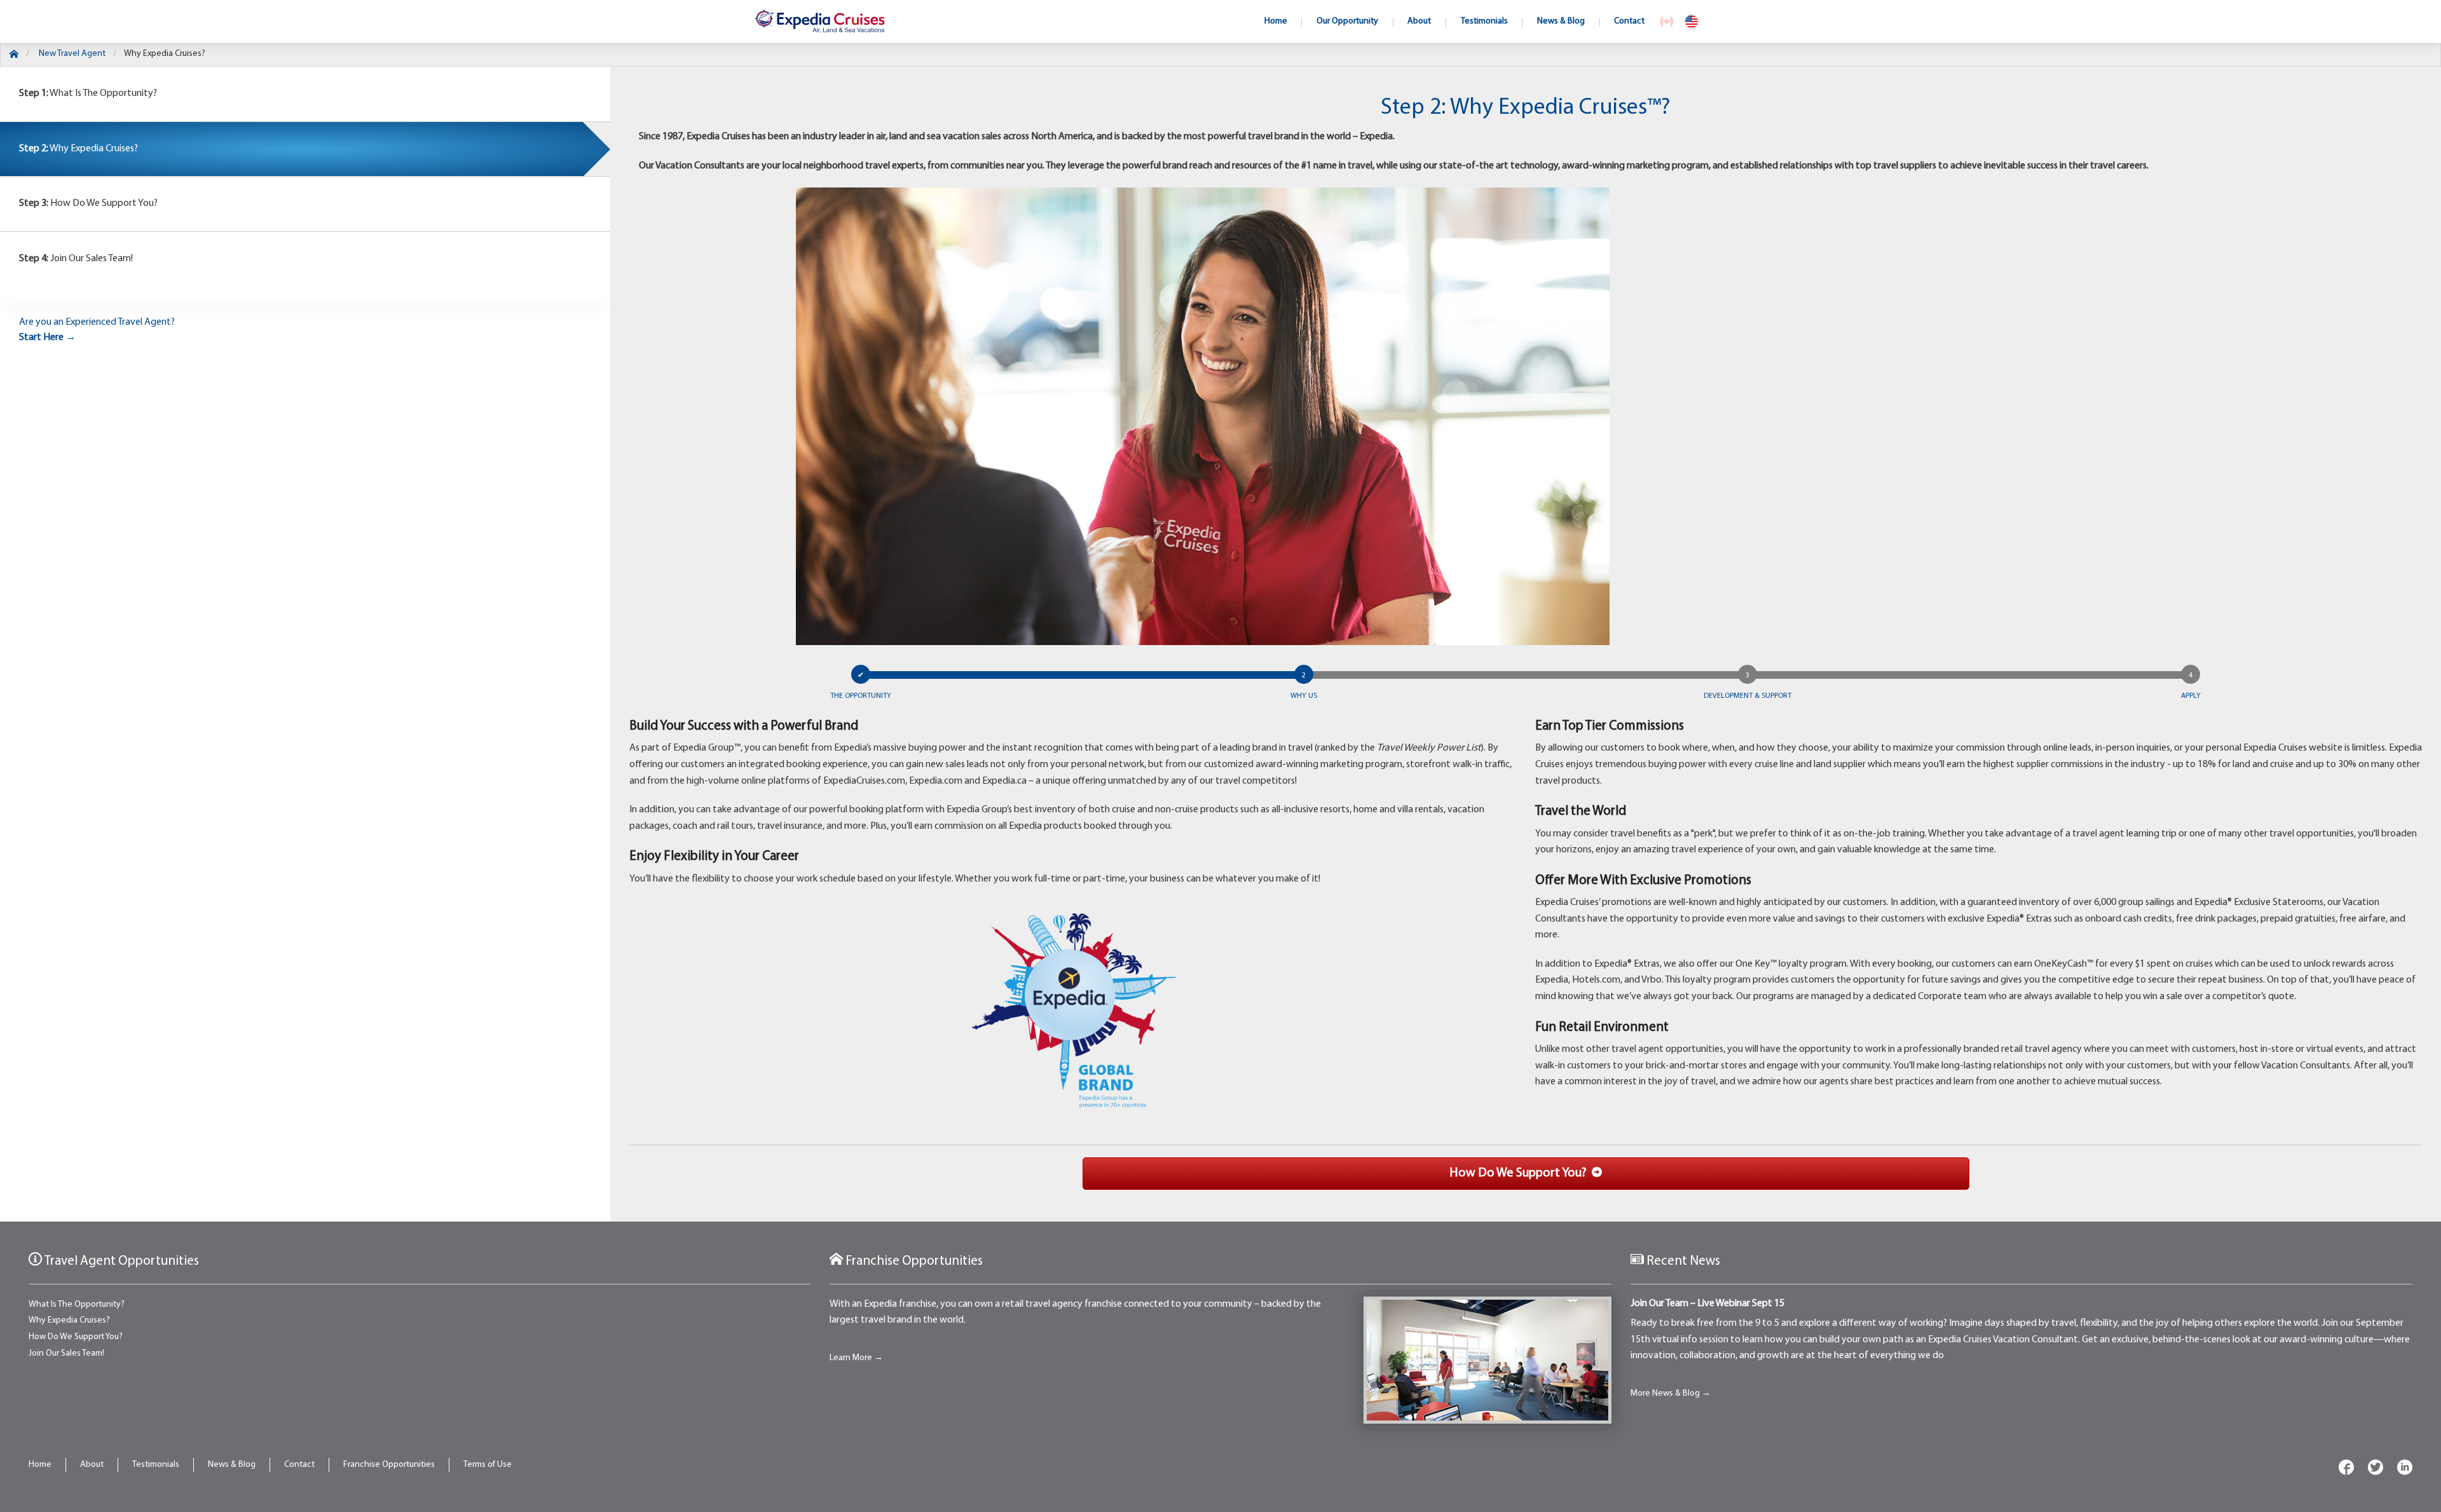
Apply (2191, 696)
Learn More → (856, 1358)
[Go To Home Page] (14, 56)
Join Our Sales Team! (76, 259)
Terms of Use (488, 1465)
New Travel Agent (72, 54)
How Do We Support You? (88, 203)
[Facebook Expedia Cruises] (2346, 1470)
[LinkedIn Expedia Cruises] (2405, 1470)
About (92, 1465)
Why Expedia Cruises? (165, 54)
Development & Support (1747, 696)
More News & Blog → (1671, 1393)
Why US (1304, 696)
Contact (299, 1465)
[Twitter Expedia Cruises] (2376, 1470)
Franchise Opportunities (389, 1465)
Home (40, 1465)
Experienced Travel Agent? (97, 330)
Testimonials (156, 1465)
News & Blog (232, 1465)
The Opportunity (861, 696)
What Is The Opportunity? (88, 93)
